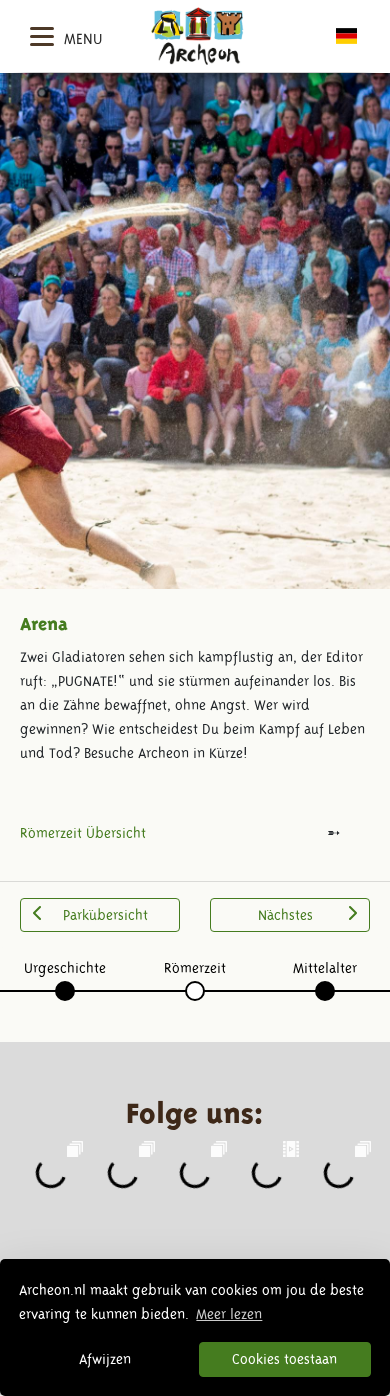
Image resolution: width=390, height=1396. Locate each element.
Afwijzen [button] (105, 1359)
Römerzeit (195, 968)
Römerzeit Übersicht (83, 833)
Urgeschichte (65, 968)
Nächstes (285, 915)
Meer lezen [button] (229, 1314)
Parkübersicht (105, 915)
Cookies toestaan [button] (284, 1359)
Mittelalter (325, 968)
